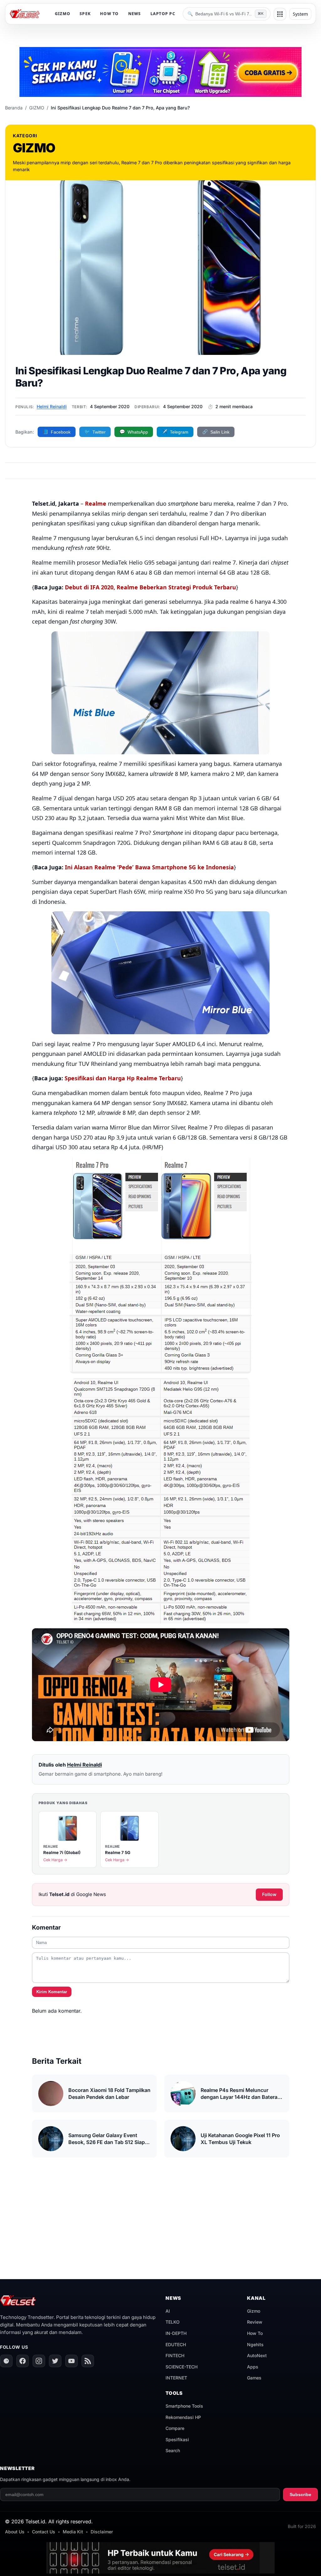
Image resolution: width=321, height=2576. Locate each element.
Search (173, 2450)
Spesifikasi (177, 2439)
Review (255, 2322)
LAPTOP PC (163, 14)
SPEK (85, 14)
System (300, 14)
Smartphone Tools (184, 2406)
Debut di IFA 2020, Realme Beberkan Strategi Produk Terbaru (150, 587)
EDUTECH (176, 2344)
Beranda (14, 108)
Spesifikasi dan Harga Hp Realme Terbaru (123, 1078)
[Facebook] (23, 2361)
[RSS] (88, 2361)
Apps (253, 2367)
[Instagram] (39, 2361)
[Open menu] (280, 14)
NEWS (135, 14)
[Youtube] (71, 2361)
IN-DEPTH (176, 2333)
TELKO (173, 2322)
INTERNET (176, 2378)
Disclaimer (102, 2532)
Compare (175, 2428)
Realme (96, 503)
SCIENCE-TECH (182, 2367)
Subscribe (300, 2494)
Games (254, 2378)
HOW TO (109, 14)
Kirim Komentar (52, 1992)
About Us (15, 2532)
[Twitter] (55, 2361)
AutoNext (257, 2355)
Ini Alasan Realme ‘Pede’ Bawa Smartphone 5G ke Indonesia (149, 867)
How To (255, 2333)
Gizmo (254, 2311)
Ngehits (255, 2344)
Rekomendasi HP (183, 2417)
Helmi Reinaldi (52, 406)
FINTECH (175, 2355)
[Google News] (6, 2361)
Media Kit (73, 2532)
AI (168, 2311)
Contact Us (44, 2532)
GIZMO (63, 14)
